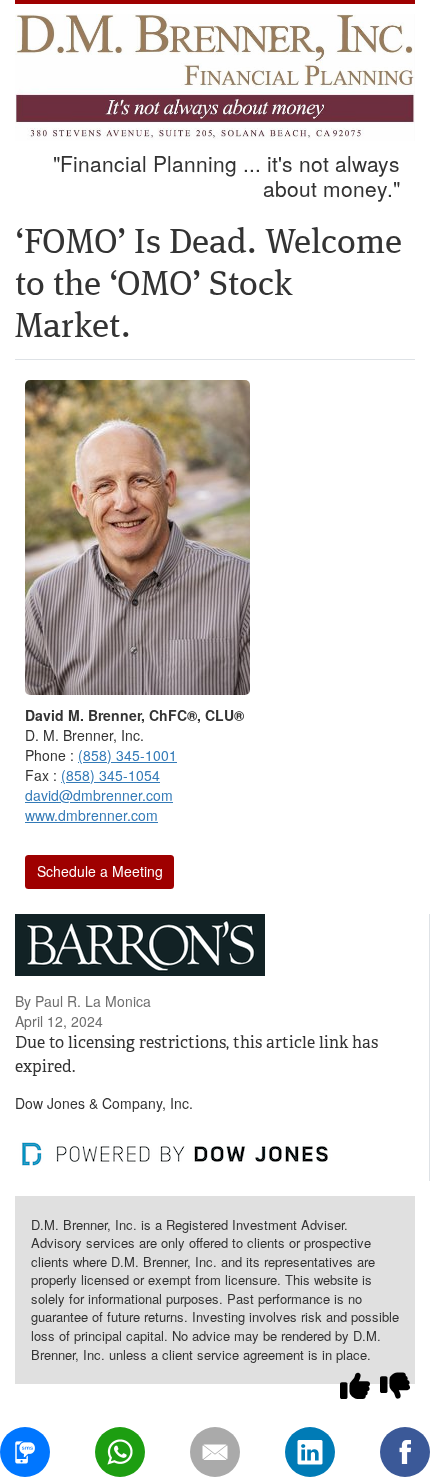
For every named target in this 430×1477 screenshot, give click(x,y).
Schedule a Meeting (100, 871)
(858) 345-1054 (110, 775)
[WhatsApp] (120, 1452)
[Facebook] (405, 1452)
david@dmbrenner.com (99, 795)
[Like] (355, 1385)
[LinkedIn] (310, 1452)
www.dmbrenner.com (91, 815)
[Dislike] (395, 1385)
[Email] (215, 1452)
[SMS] (25, 1452)
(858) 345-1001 (127, 755)
